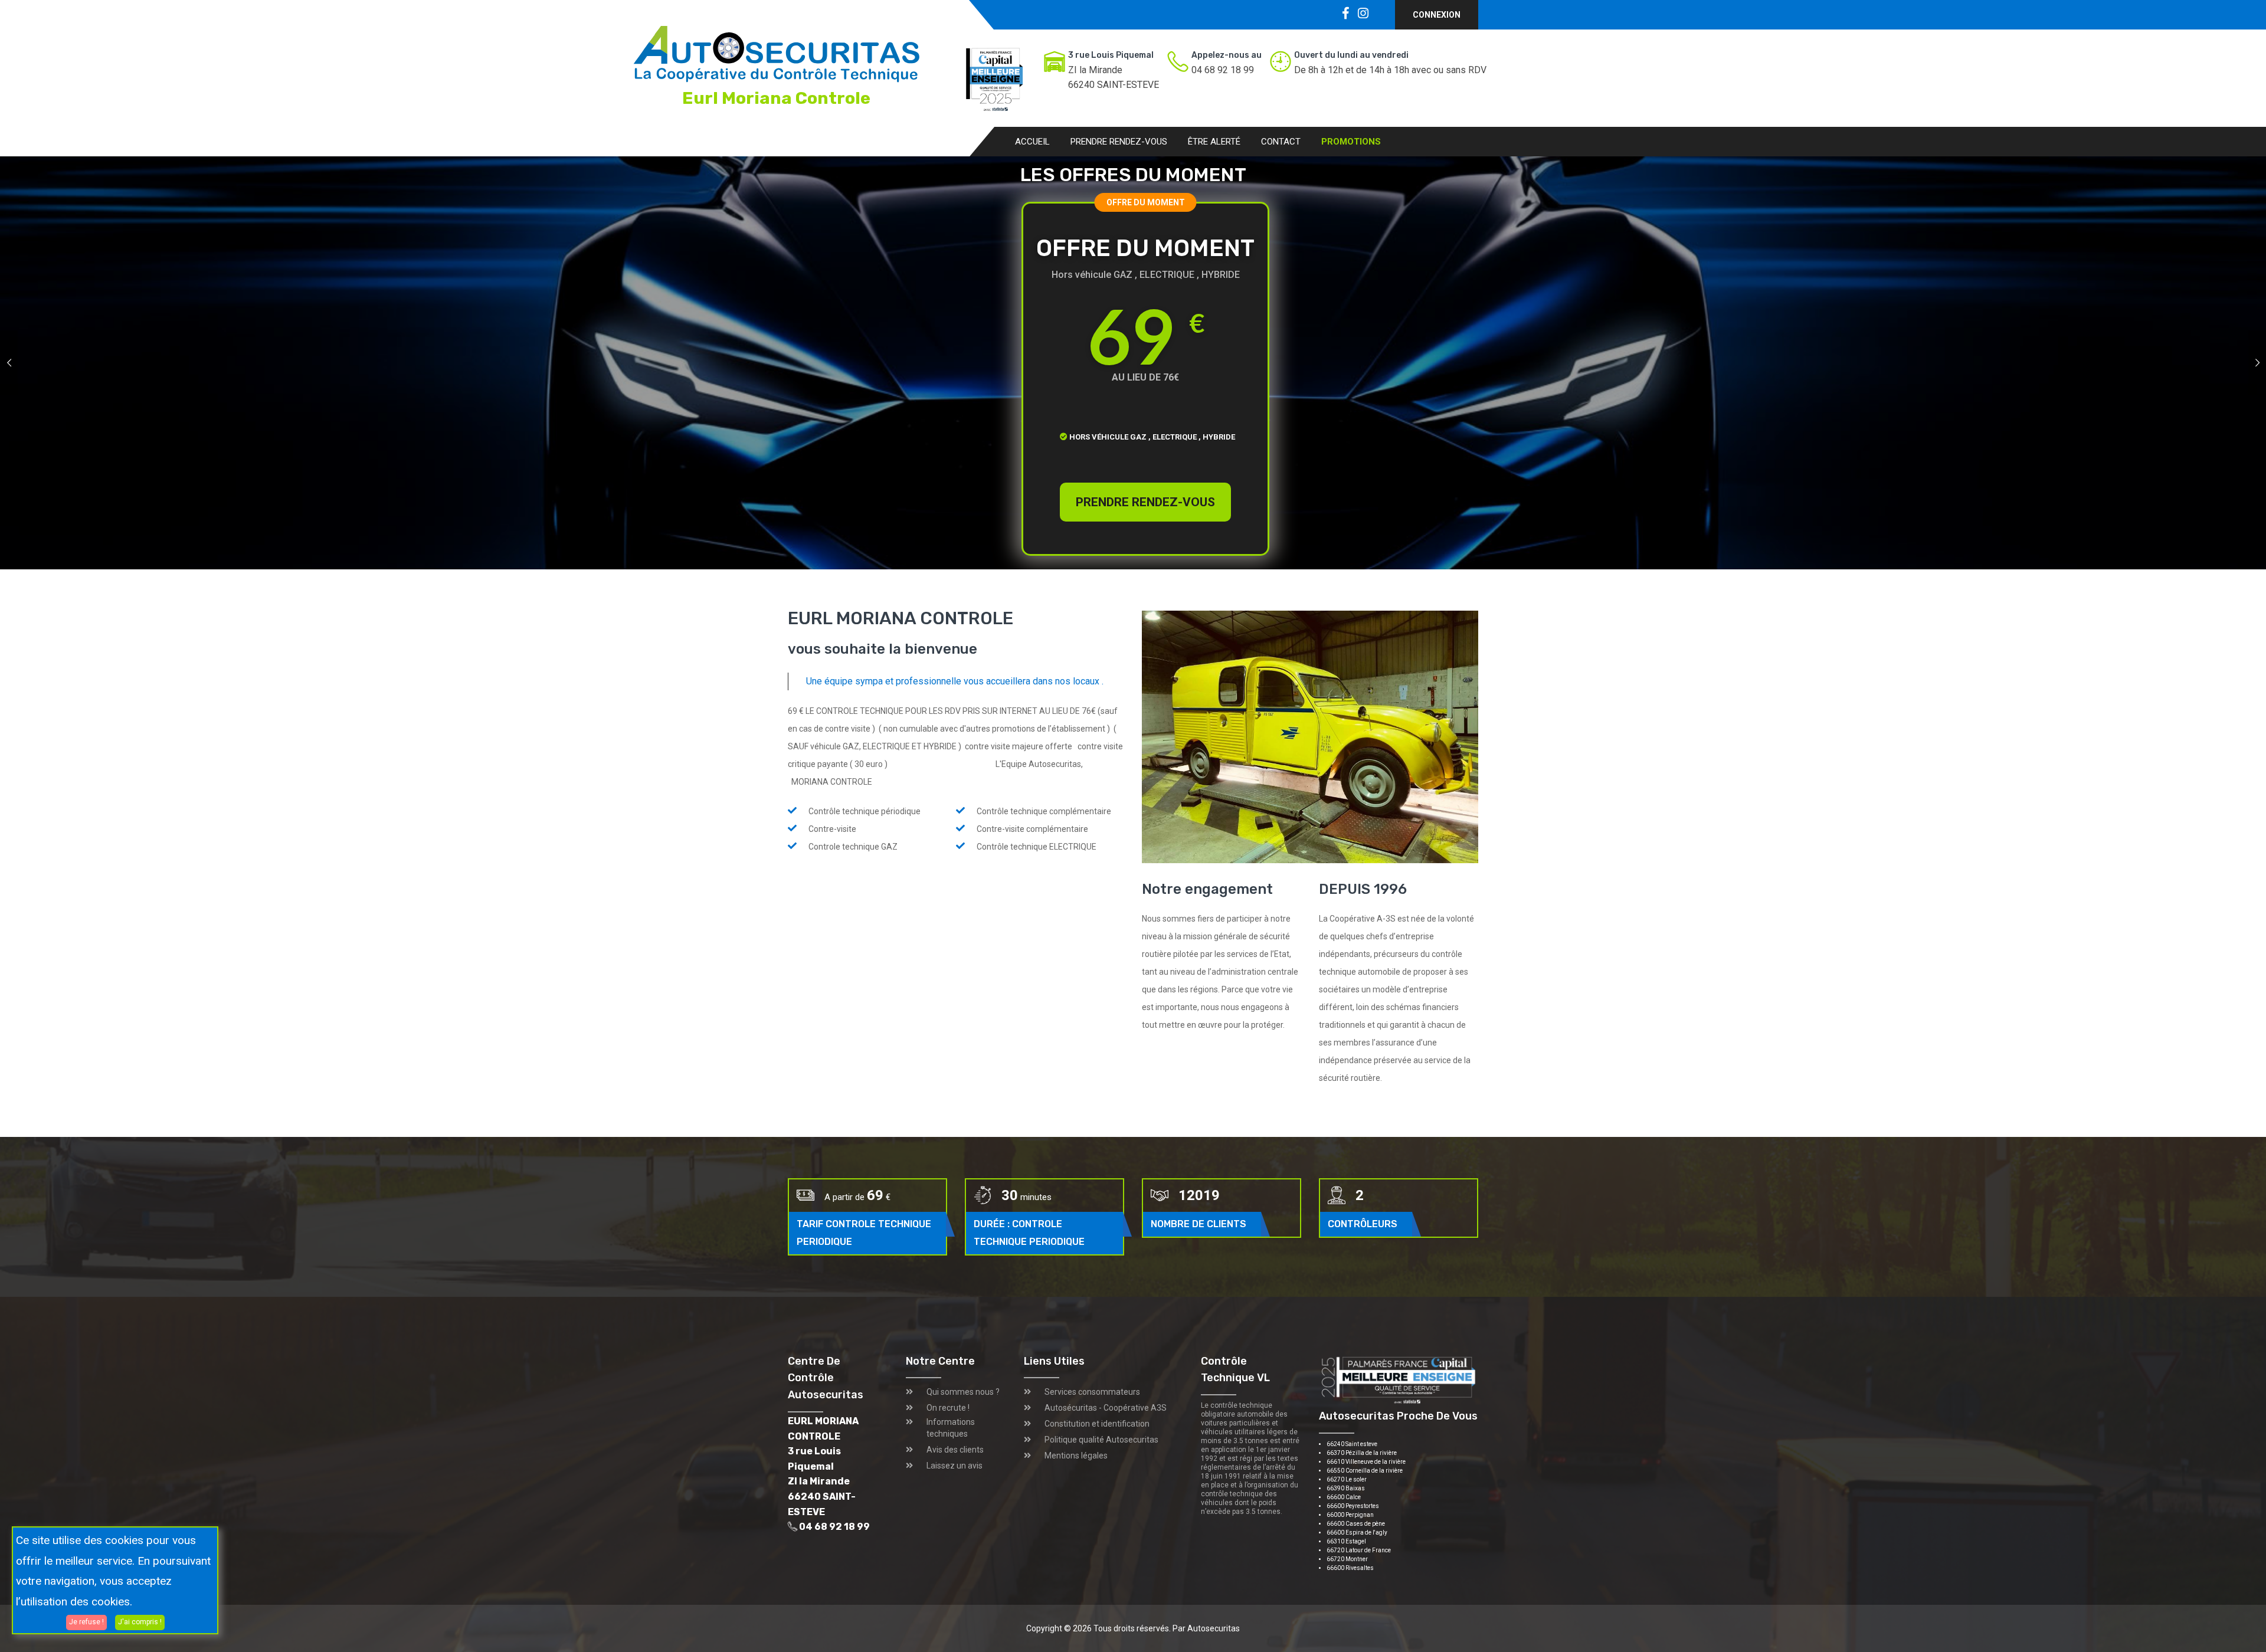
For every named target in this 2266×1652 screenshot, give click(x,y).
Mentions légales (1076, 1456)
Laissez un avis (954, 1466)
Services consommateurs (1092, 1392)
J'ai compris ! (140, 1622)
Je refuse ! (86, 1622)
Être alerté (1214, 142)
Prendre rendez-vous (1119, 142)
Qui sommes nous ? (963, 1392)
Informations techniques (951, 1428)
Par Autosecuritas (1206, 1628)
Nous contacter (1017, 445)
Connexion (1437, 15)
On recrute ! (948, 1408)
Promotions (1351, 142)
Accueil (1032, 142)
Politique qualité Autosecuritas (1101, 1440)
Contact (1281, 142)
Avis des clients (955, 1450)
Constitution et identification (1097, 1424)
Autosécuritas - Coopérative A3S (1106, 1408)
